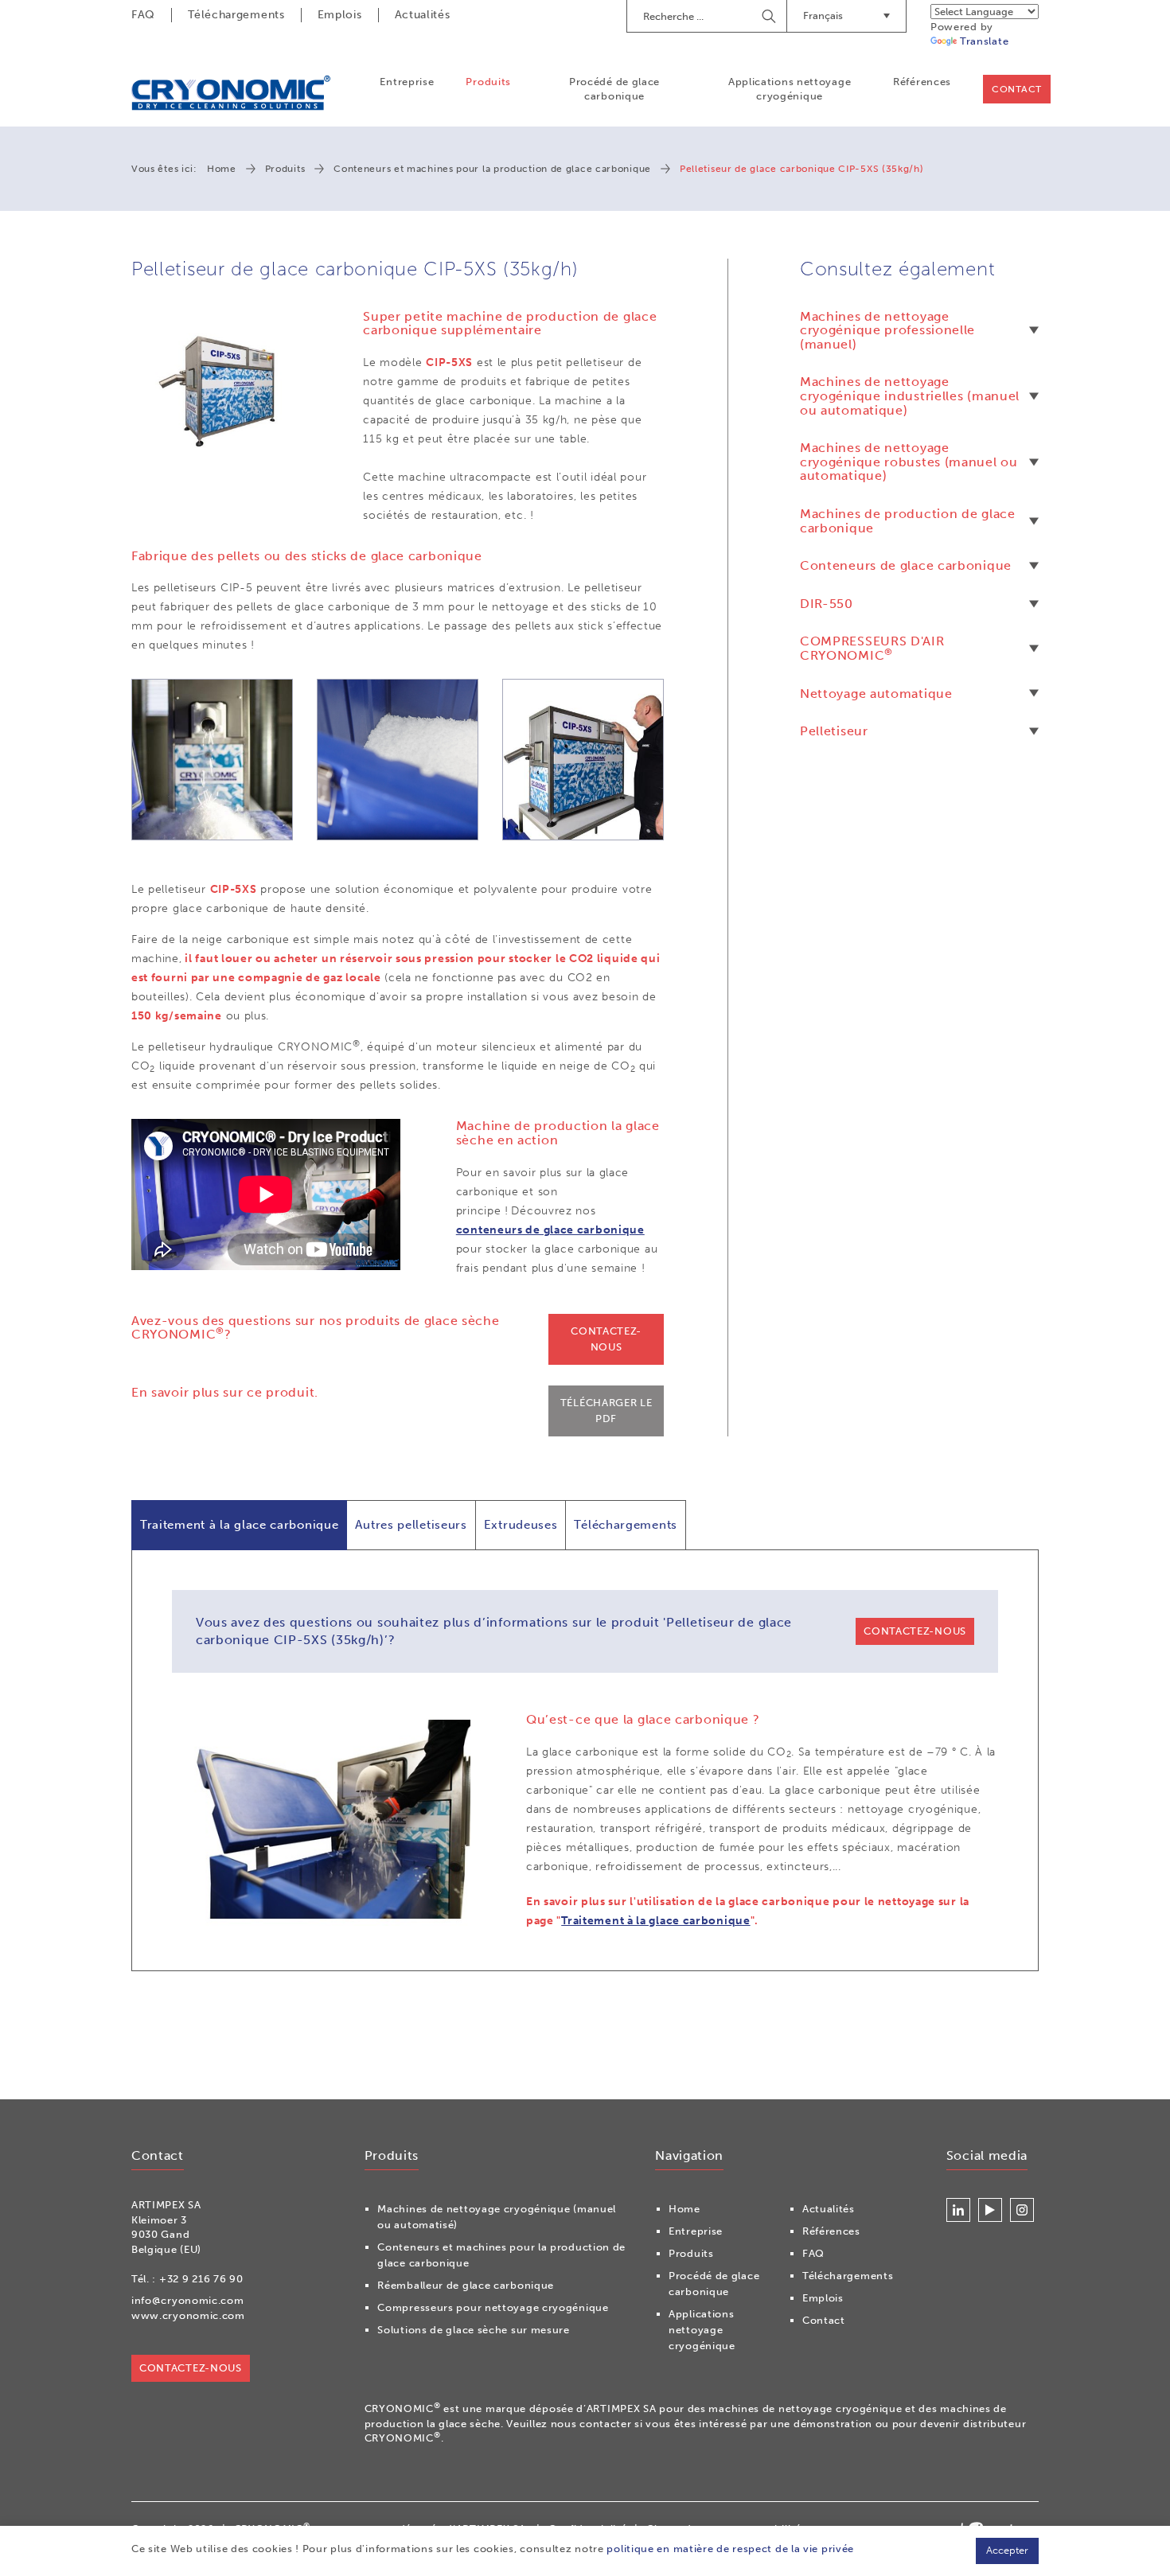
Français (823, 16)
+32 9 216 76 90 (201, 2279)
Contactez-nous (606, 1339)
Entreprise (407, 82)
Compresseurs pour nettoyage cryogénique (493, 2307)
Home (222, 169)
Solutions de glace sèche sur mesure (474, 2330)
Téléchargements (236, 15)
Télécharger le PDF (606, 1411)
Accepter (1007, 2550)
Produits (488, 82)
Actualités (423, 15)
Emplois (340, 15)
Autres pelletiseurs (411, 1525)
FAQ (143, 15)
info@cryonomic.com (188, 2300)
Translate (984, 41)
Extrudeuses (521, 1525)
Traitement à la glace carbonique (239, 1525)
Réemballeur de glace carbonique (466, 2285)
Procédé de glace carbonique (614, 89)
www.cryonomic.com (188, 2315)
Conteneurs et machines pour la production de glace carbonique (492, 169)
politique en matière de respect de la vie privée (730, 2549)
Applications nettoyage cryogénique (790, 89)
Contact (1017, 89)
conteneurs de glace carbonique (550, 1230)
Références (922, 82)
